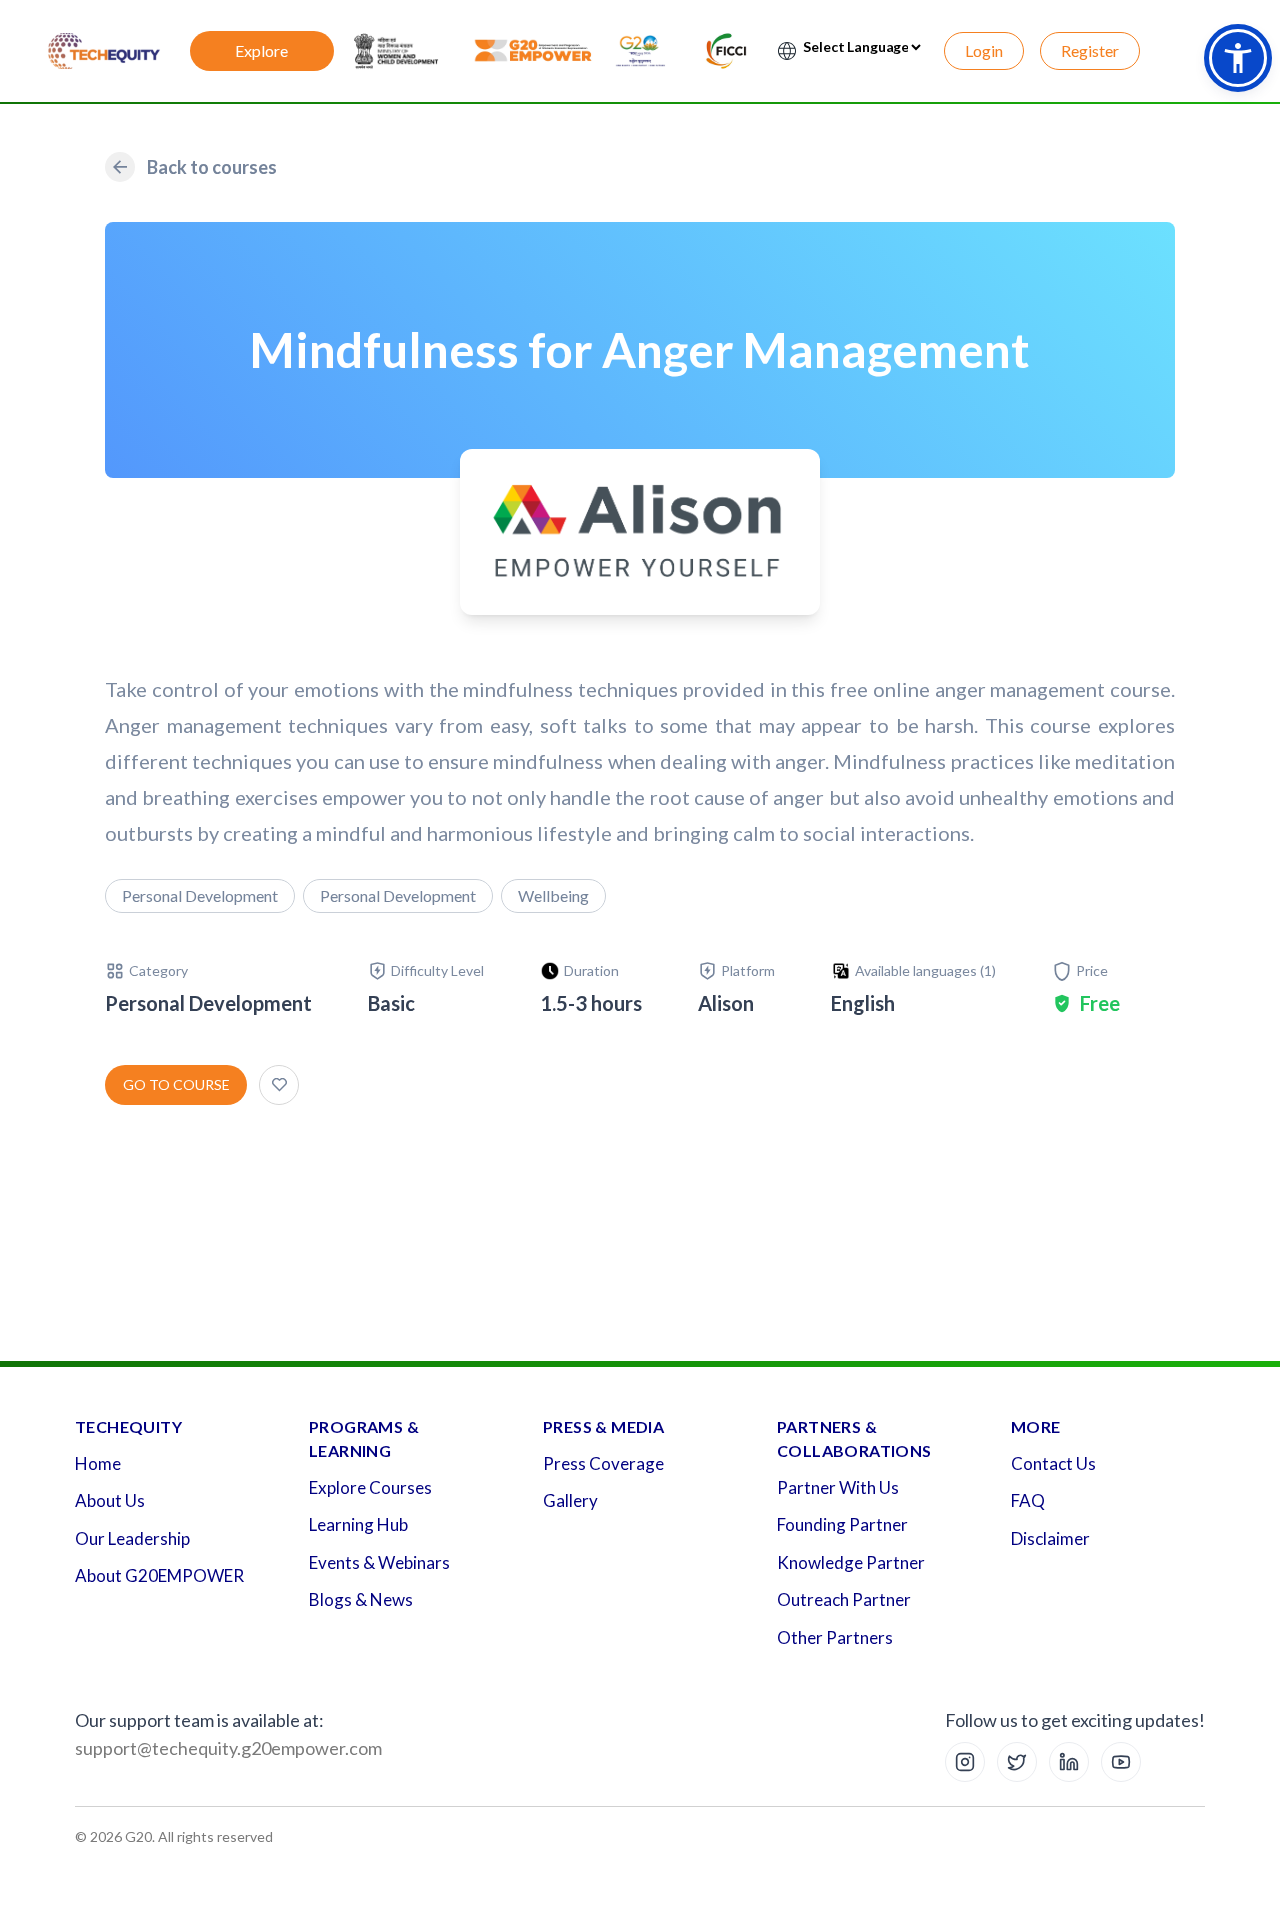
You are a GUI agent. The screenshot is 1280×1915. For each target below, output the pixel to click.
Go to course (176, 1084)
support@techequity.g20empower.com (228, 1748)
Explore (261, 50)
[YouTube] (1121, 1762)
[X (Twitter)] (1017, 1762)
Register (1090, 50)
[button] (1238, 58)
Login (984, 50)
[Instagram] (965, 1762)
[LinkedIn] (1069, 1762)
